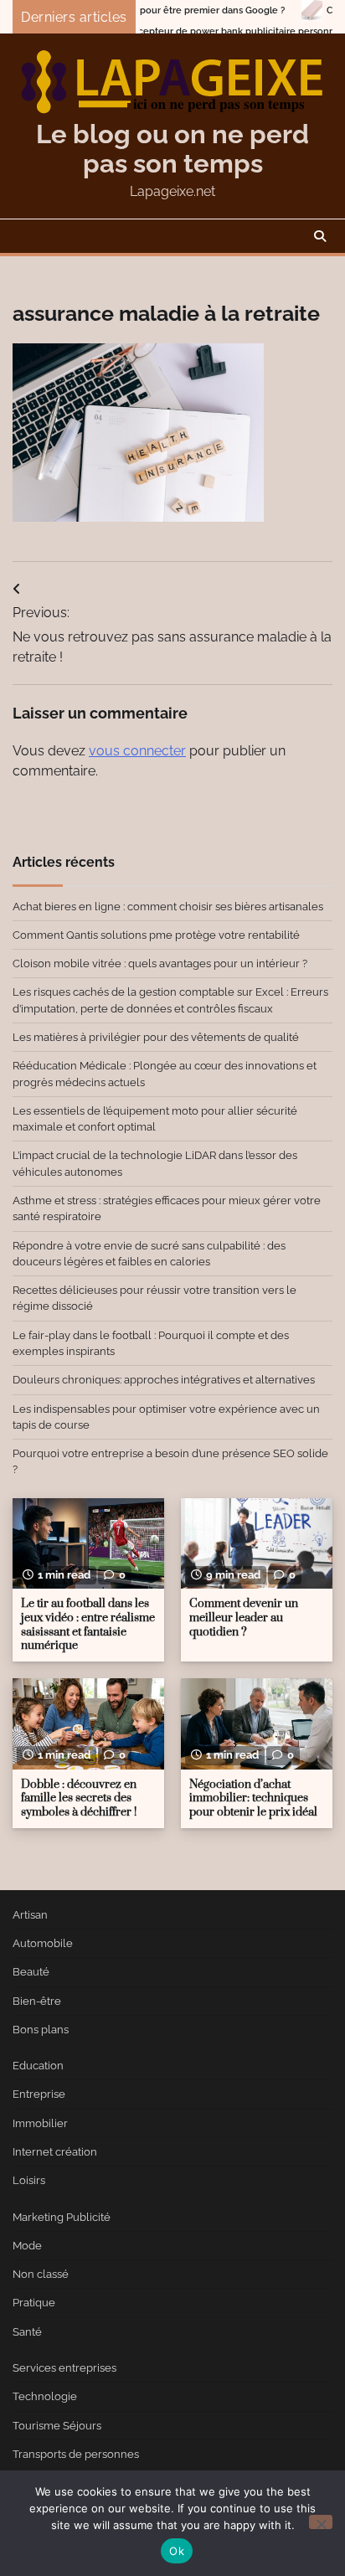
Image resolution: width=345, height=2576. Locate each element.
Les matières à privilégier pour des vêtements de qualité (156, 1037)
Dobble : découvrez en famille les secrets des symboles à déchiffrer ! (79, 1798)
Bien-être (37, 2001)
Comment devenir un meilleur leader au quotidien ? (244, 1618)
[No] (321, 2522)
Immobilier (40, 2123)
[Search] (320, 236)
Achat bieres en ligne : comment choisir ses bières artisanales (168, 907)
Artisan (30, 1915)
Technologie (45, 2396)
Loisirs (29, 2180)
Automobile (43, 1943)
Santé (27, 2332)
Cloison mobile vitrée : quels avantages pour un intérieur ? (160, 963)
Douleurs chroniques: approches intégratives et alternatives (164, 1380)
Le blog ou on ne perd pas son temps (172, 149)
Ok (177, 2551)
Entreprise (39, 2094)
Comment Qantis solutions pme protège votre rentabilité (156, 935)
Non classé (41, 2274)
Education (38, 2066)
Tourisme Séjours (57, 2426)
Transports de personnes (76, 2454)
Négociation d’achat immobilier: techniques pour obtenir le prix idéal (253, 1798)
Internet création (55, 2152)
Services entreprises (64, 2368)
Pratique (34, 2303)
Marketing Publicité (62, 2217)
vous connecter (137, 751)
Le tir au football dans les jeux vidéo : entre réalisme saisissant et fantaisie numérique (88, 1625)
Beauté (31, 1972)
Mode (27, 2246)
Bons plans (41, 2030)
